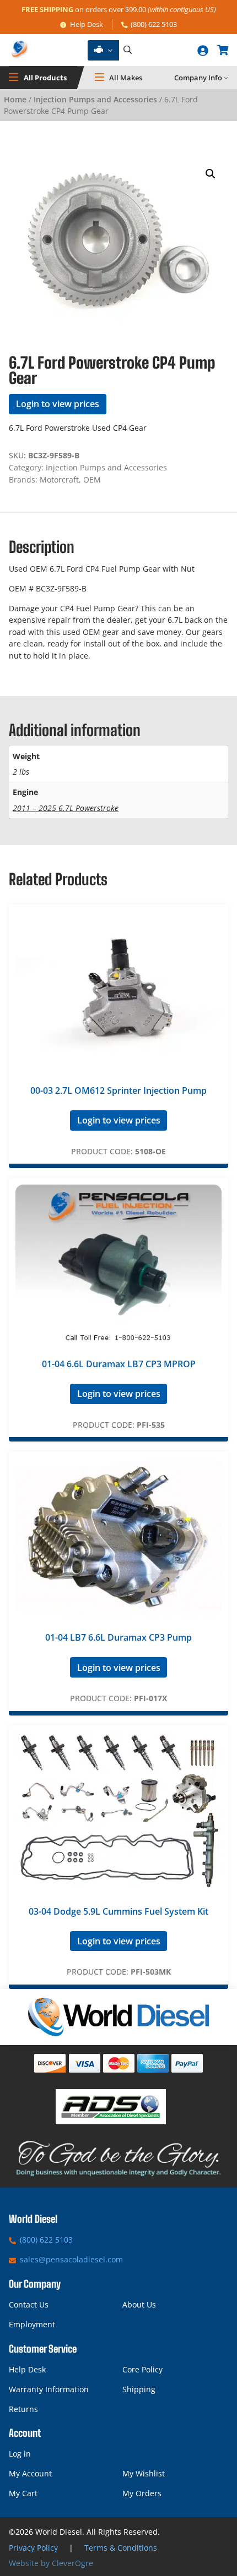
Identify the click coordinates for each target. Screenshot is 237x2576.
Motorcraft (59, 479)
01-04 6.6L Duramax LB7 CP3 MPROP (119, 1364)
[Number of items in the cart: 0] (223, 50)
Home (15, 99)
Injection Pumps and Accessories (95, 99)
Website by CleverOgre (51, 2563)
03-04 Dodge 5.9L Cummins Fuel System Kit (118, 1911)
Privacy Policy (33, 2548)
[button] (211, 174)
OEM (92, 479)
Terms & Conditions (121, 2548)
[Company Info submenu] (226, 78)
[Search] (128, 50)
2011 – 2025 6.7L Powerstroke (66, 808)
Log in (20, 2454)
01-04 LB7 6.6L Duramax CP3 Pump (118, 1637)
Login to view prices (58, 404)
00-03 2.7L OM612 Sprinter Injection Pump (118, 1090)
